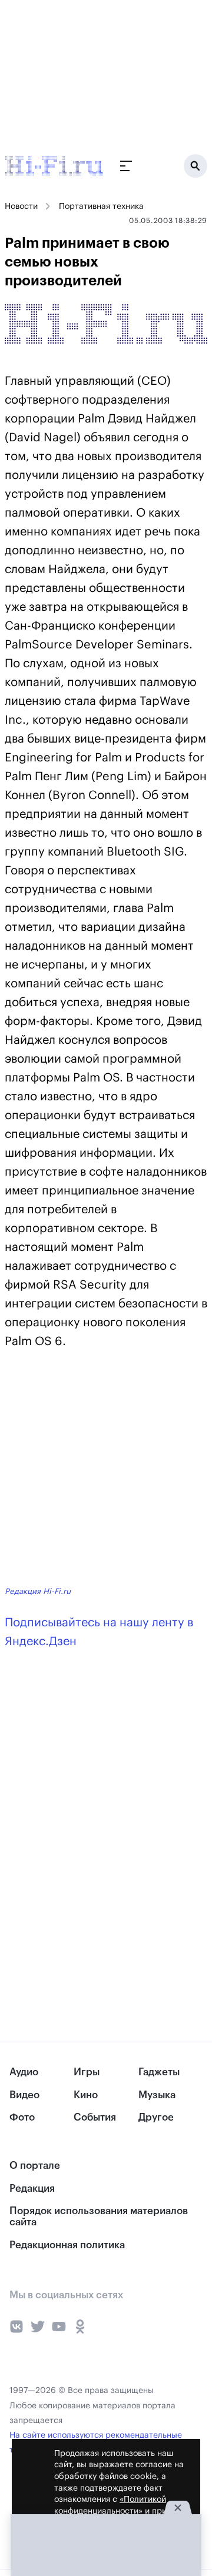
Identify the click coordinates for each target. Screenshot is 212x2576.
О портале (35, 2166)
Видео (24, 2095)
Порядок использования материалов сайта (99, 2216)
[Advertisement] (88, 74)
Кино (86, 2095)
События (95, 2117)
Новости (21, 207)
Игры (87, 2072)
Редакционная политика (67, 2245)
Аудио (24, 2072)
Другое (156, 2117)
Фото (22, 2117)
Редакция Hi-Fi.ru (38, 1591)
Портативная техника (101, 207)
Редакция (32, 2189)
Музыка (157, 2095)
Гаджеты (159, 2072)
